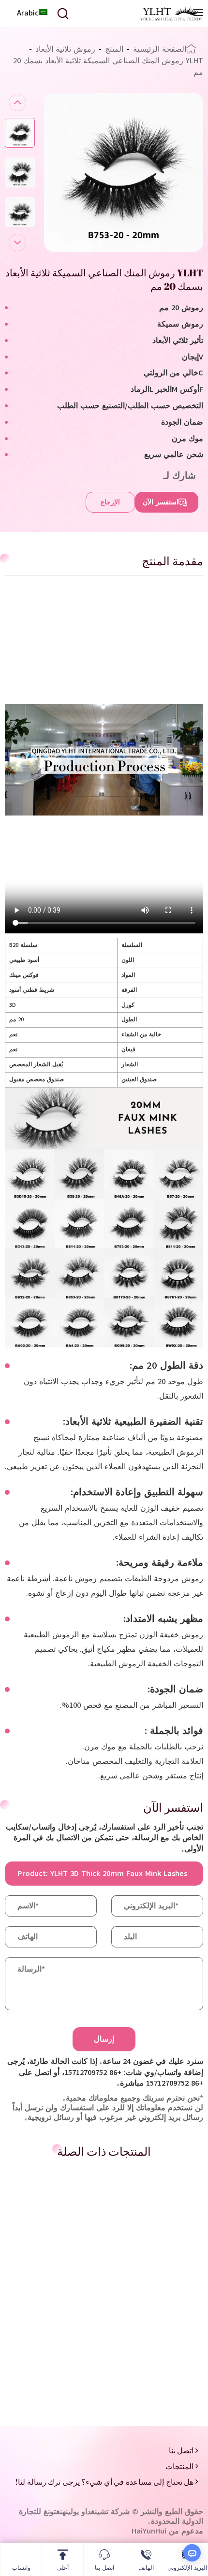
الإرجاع (110, 502)
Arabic (28, 13)
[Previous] (17, 102)
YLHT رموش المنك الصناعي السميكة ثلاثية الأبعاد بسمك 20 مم (108, 67)
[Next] (17, 243)
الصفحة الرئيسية (160, 49)
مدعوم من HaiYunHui (167, 2531)
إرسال (104, 2039)
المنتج (114, 49)
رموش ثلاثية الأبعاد (65, 49)
